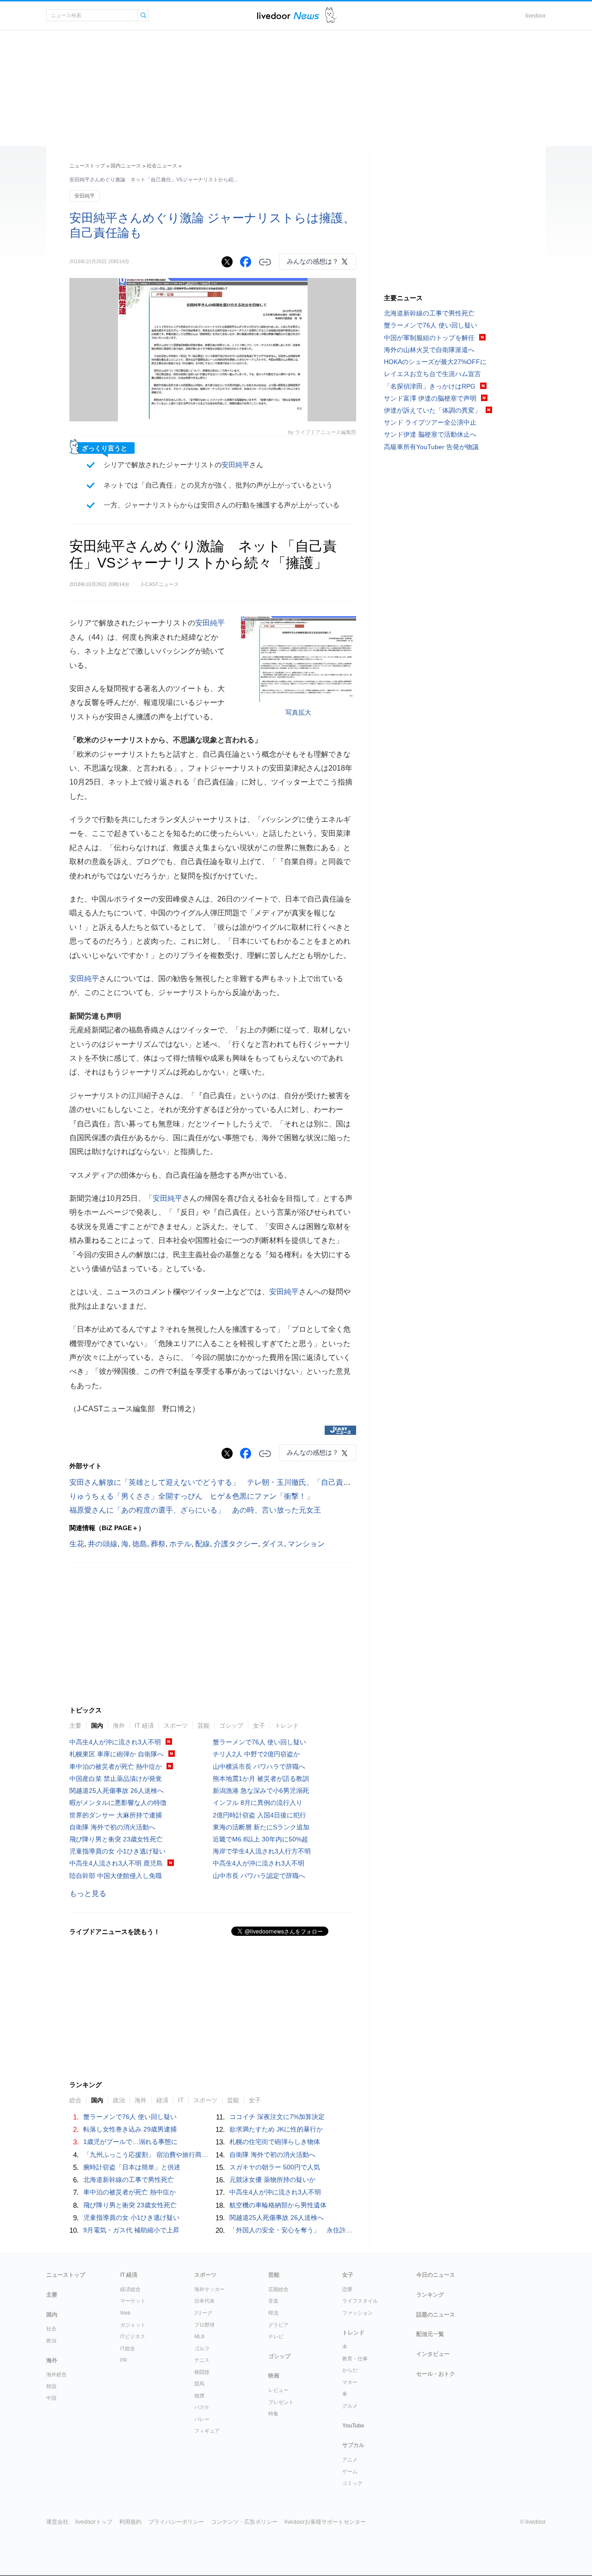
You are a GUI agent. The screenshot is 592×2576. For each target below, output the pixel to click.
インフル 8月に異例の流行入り (258, 1803)
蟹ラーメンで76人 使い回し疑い (259, 1742)
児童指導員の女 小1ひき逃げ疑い (117, 1851)
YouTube (353, 2426)
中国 (51, 2398)
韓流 (273, 2313)
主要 (75, 1726)
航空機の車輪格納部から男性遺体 (278, 2205)
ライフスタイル (360, 2301)
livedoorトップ (94, 2522)
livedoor (536, 16)
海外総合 (56, 2374)
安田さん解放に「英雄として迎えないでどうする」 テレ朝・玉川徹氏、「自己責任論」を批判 (228, 1482)
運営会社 (57, 2522)
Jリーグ (203, 2313)
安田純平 (85, 196)
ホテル (180, 1544)
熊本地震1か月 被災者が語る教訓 (261, 1779)
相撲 (199, 2396)
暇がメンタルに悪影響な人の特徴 (118, 1803)
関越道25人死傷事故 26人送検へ (117, 1791)
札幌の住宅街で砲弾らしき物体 (275, 2142)
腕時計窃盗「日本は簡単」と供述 (132, 2167)
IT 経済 (144, 1726)
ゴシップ (231, 1726)
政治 (51, 2341)
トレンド (287, 1726)
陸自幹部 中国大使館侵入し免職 (116, 1876)
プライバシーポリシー (176, 2522)
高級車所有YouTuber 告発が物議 (431, 447)
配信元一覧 (430, 2334)
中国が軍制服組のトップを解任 (429, 338)
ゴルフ (202, 2348)
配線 (203, 1544)
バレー (202, 2419)
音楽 (273, 2301)
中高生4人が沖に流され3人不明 (115, 1742)
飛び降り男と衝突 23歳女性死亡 (116, 1839)
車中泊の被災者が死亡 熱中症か (116, 1767)
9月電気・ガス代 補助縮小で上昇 (131, 2230)
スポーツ (176, 1726)
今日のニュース (436, 2275)
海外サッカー (210, 2289)
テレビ (276, 2336)
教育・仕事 (355, 2359)
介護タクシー (236, 1544)
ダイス (273, 1544)
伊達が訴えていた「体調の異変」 (432, 410)
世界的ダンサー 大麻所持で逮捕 (116, 1815)
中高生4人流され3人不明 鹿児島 (116, 1863)
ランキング (430, 2295)
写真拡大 (298, 712)
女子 (259, 1726)
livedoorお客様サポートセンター (325, 2522)
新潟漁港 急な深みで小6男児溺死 (261, 1791)
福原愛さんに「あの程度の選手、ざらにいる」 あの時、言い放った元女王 (195, 1510)
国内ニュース (126, 166)
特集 (273, 2414)
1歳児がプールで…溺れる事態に (130, 2142)
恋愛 (347, 2289)
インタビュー (433, 2354)
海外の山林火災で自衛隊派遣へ (429, 350)
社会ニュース (162, 166)
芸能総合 (278, 2289)
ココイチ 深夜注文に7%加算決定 (277, 2117)
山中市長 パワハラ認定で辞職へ (259, 1876)
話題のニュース (436, 2315)
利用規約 (130, 2522)
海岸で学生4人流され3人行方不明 (262, 1851)
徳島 (140, 1544)
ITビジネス (133, 2336)
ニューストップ (87, 166)
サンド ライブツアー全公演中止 (430, 422)
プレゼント (281, 2402)
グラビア (278, 2325)
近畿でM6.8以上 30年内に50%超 (260, 1839)
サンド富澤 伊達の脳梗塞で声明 (430, 398)
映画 (274, 2376)
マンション (306, 1544)
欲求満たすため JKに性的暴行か (276, 2129)
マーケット (133, 2301)
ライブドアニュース (288, 15)
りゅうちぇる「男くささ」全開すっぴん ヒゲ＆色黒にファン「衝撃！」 (191, 1496)
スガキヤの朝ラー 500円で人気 (275, 2167)
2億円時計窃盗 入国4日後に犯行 (259, 1815)
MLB (199, 2336)
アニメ (350, 2459)
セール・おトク (436, 2374)
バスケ (202, 2407)
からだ (350, 2370)
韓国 (51, 2386)
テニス (202, 2360)
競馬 (199, 2384)
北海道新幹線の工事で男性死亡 (129, 2180)
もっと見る (88, 1893)
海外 (119, 1726)
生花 (77, 1544)
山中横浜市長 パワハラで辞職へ (259, 1767)
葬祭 (158, 1544)
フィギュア (207, 2431)
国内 (97, 1726)
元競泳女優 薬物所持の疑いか (272, 2180)
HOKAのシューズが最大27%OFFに (435, 362)
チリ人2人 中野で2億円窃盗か (256, 1754)
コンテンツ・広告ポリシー (244, 2522)
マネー (350, 2382)
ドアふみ (331, 15)
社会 (51, 2329)
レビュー (278, 2390)
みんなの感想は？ (313, 261)
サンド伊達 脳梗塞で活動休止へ (430, 434)
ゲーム (350, 2471)
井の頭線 (103, 1544)
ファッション (358, 2313)
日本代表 (204, 2301)
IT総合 (128, 2348)
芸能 (203, 1726)
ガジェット (133, 2325)
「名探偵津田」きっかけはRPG (430, 386)
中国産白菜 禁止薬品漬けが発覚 (116, 1779)
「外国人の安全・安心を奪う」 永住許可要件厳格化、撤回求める (327, 2230)
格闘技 (202, 2372)
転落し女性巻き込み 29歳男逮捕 (130, 2129)
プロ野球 (204, 2325)
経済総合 (130, 2289)
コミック (352, 2483)
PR (124, 2360)
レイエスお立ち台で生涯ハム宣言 (432, 374)
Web (125, 2313)
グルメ (350, 2406)
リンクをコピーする (265, 262)
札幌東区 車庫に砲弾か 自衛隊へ (117, 1754)
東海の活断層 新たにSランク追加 (261, 1827)
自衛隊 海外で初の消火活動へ (112, 1827)
